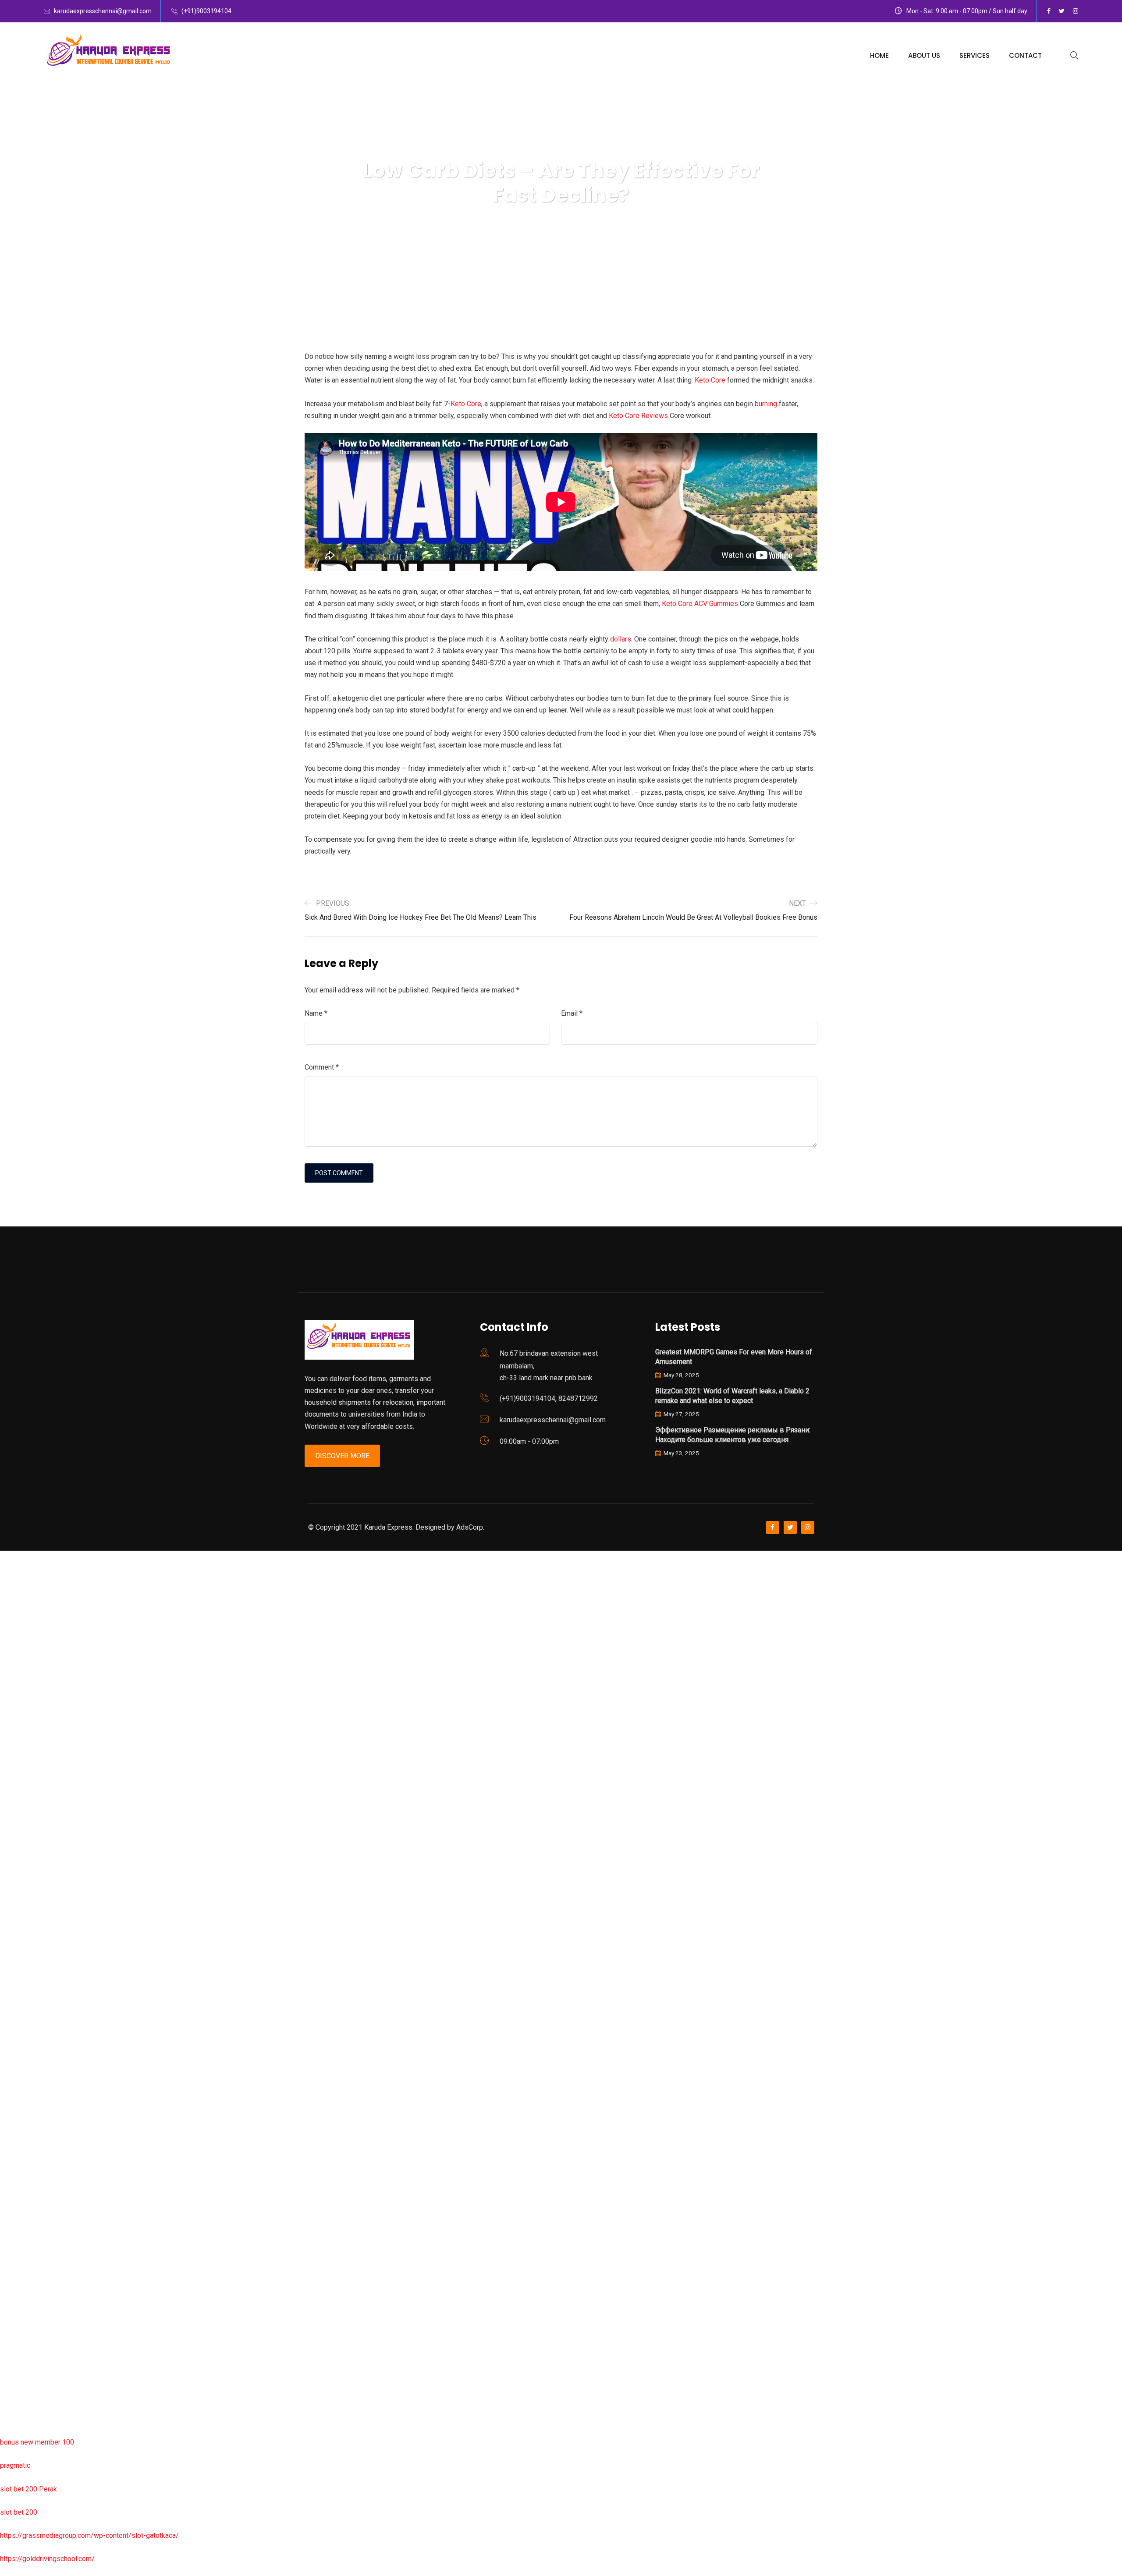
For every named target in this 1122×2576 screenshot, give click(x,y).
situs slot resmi (24, 2209)
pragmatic (15, 2465)
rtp (4, 1580)
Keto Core (710, 380)
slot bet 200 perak (28, 2163)
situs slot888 (20, 2116)
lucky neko (16, 1720)
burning (766, 404)
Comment (322, 1067)
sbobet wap (18, 2396)
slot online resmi (26, 1790)
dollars (621, 639)
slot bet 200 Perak (28, 2489)
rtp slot (11, 1603)
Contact (1025, 55)
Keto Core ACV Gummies (700, 604)
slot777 (12, 1557)
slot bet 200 (19, 2512)
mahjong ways (22, 1953)
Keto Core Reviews (638, 416)
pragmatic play (22, 1696)
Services (975, 55)
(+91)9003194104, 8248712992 (549, 1398)
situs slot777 (20, 1743)
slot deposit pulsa (28, 2349)
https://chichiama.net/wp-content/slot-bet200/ (72, 1976)
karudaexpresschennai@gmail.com (103, 11)
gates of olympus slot (34, 2092)
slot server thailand (29, 2139)
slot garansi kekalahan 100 (41, 1859)
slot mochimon (23, 2069)
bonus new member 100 (37, 2442)
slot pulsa (15, 2256)
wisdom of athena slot (34, 1906)
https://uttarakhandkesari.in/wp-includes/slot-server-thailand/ (95, 2419)
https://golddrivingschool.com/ (47, 2559)
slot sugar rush (23, 1883)
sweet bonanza (23, 1650)
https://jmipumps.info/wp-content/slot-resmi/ (71, 2186)
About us (924, 55)
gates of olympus (27, 1836)
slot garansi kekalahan (34, 1673)
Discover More (342, 1456)
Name (316, 1013)
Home (879, 55)
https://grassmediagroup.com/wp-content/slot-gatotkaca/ (89, 2535)
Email (572, 1013)
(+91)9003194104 (206, 11)
